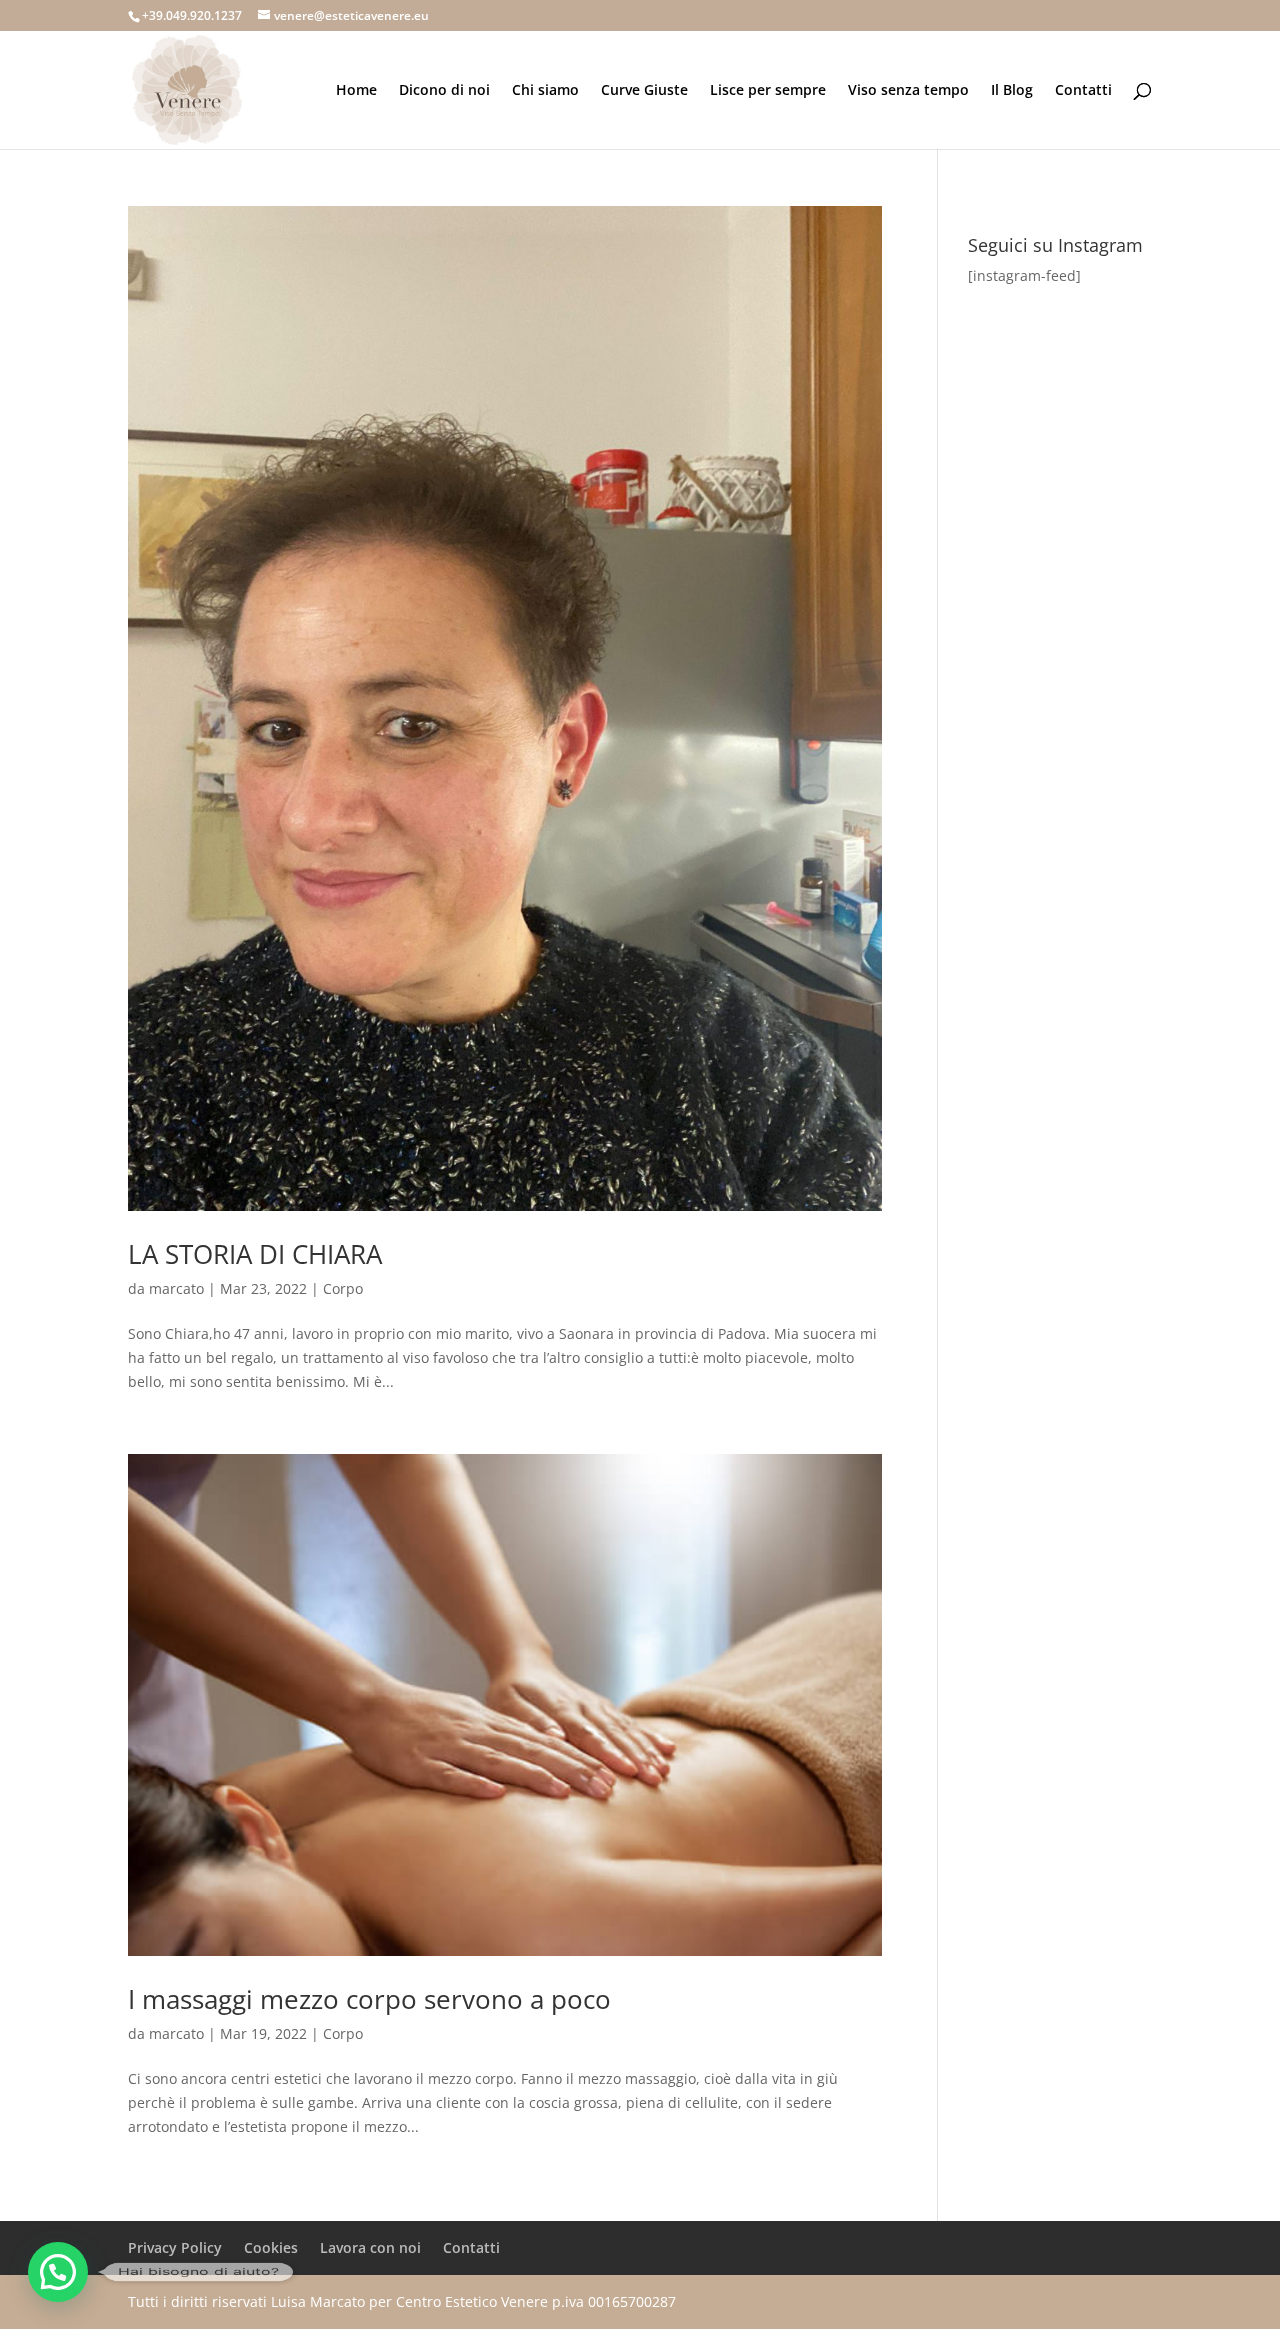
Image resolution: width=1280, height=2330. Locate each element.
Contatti (1083, 91)
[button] (58, 2272)
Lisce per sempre (768, 91)
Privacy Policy (175, 2247)
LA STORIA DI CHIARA (255, 1254)
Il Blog (1012, 91)
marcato (176, 1288)
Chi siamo (545, 91)
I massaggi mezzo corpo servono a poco (369, 1999)
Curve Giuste (644, 91)
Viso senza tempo (908, 91)
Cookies (271, 2247)
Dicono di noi (444, 91)
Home (356, 91)
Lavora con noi (370, 2247)
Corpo (343, 1288)
